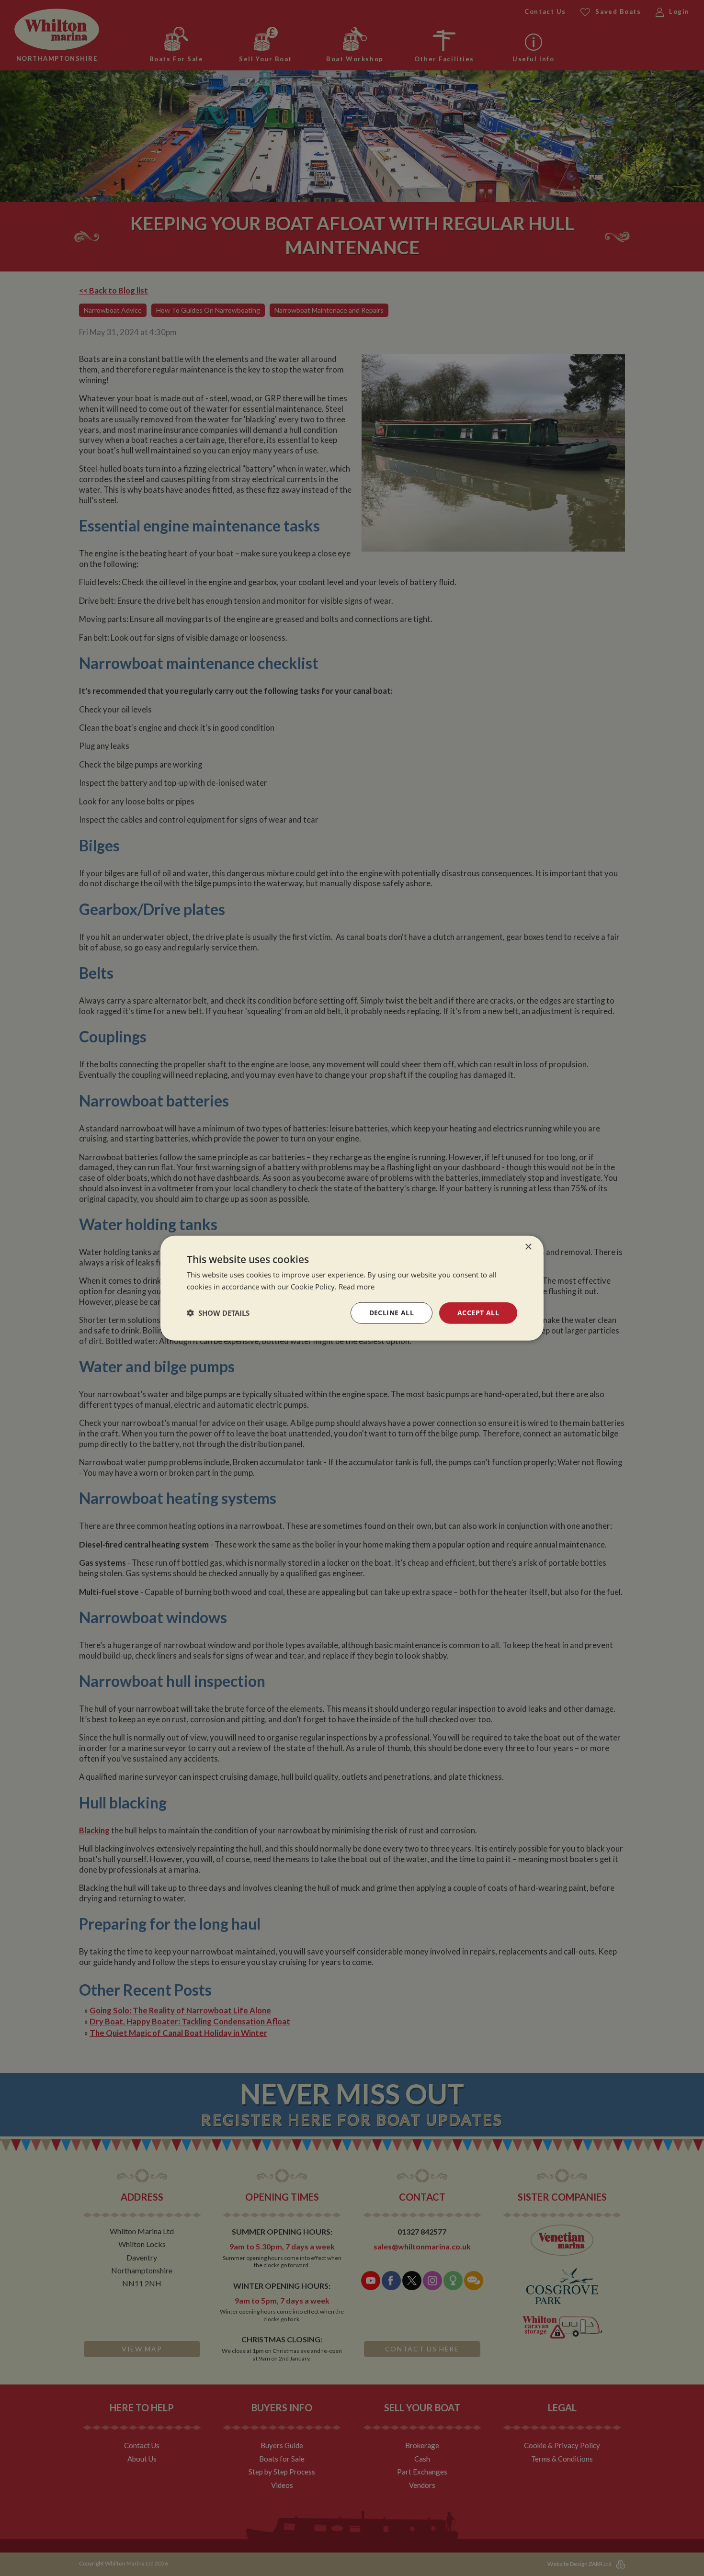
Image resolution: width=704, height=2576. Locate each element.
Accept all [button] (478, 1313)
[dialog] (352, 1288)
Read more (357, 1287)
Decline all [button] (392, 1313)
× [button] (528, 1247)
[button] (218, 1313)
